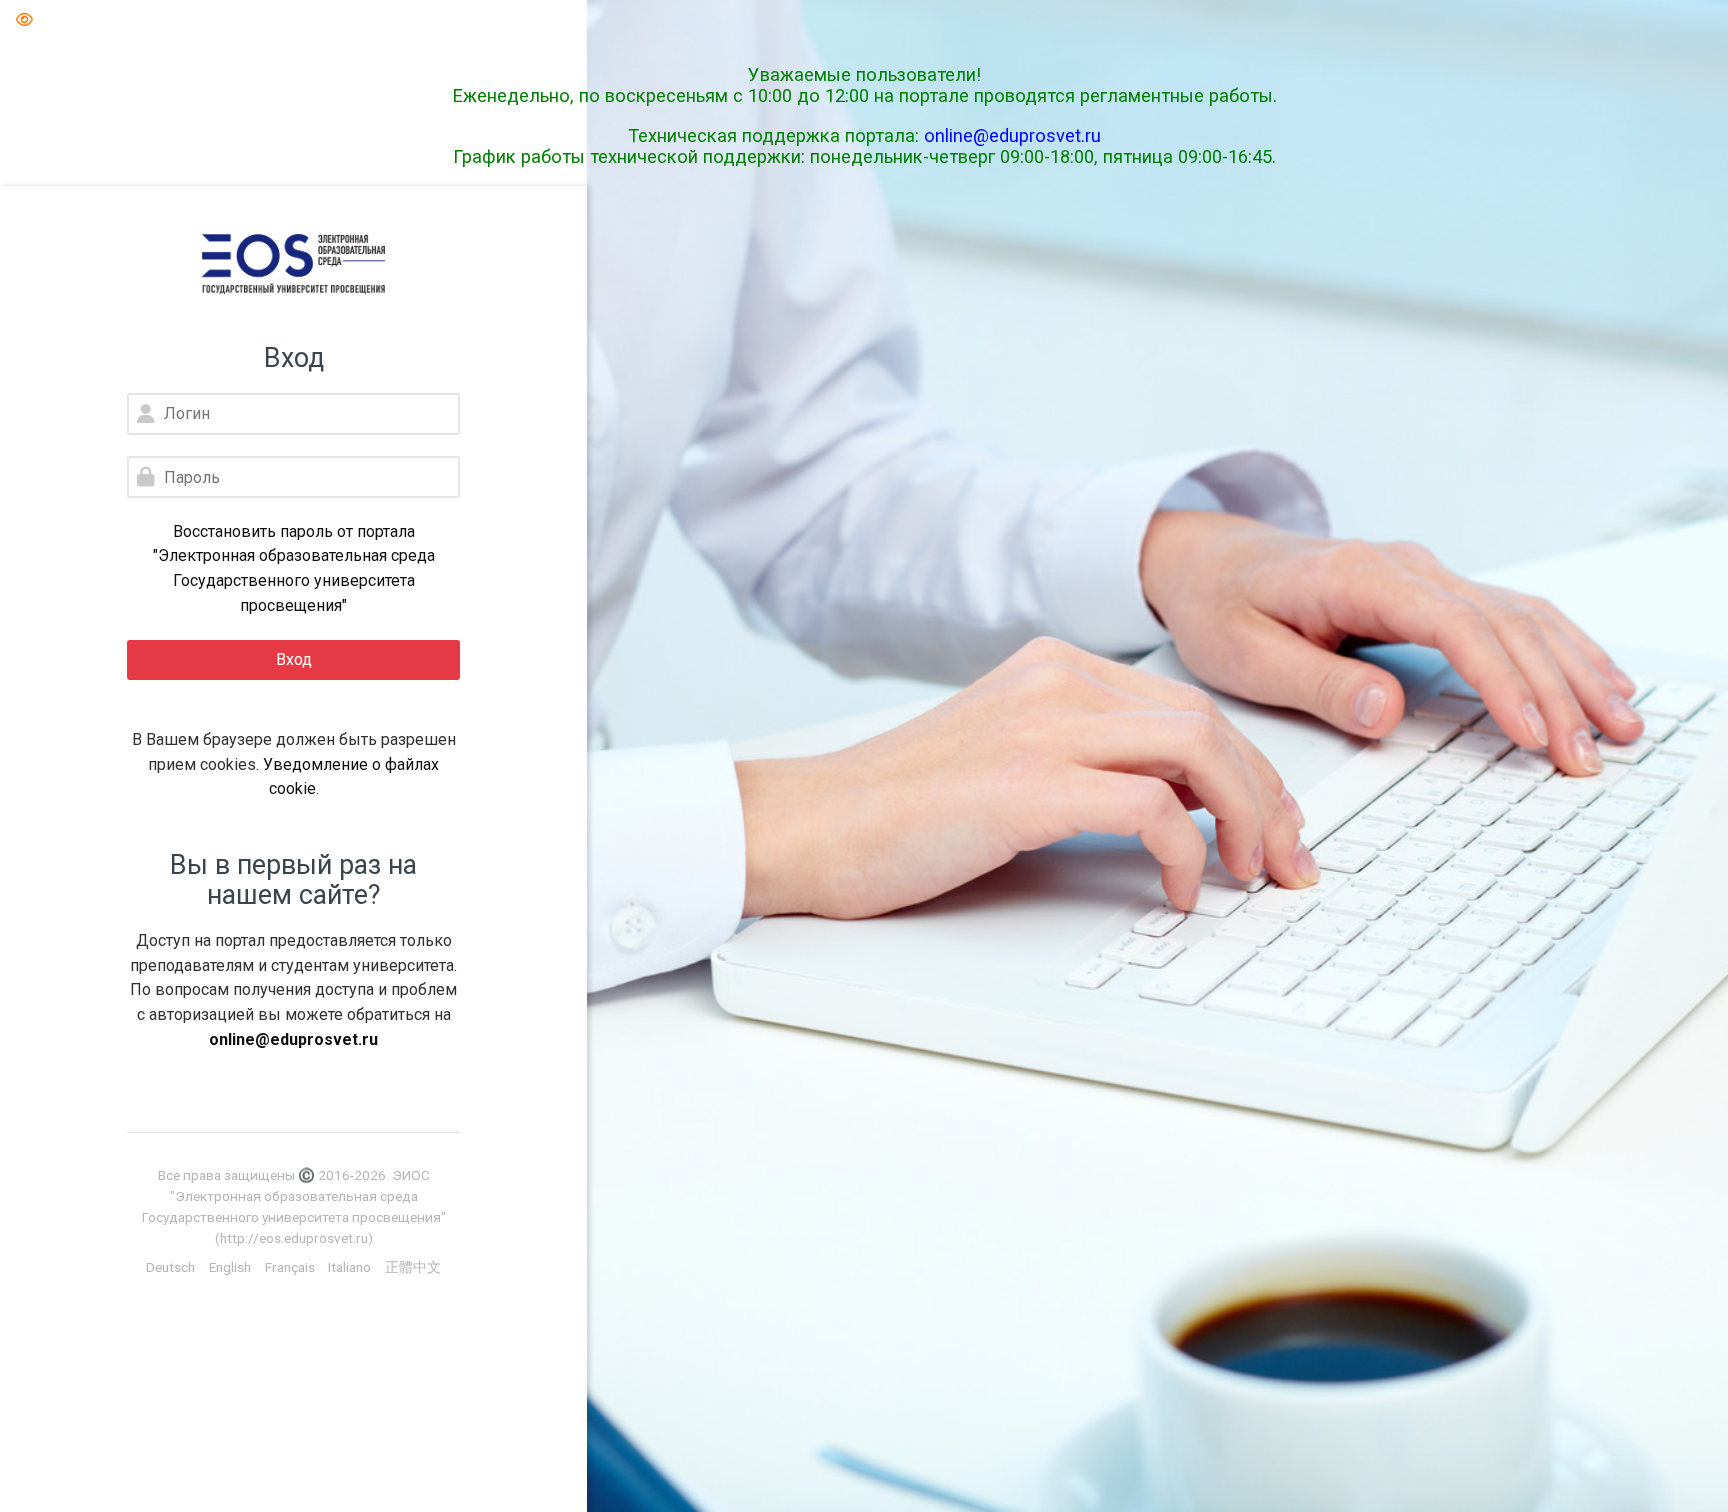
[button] (23, 20)
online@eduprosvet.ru (1012, 135)
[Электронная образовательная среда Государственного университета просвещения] (293, 264)
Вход (294, 659)
